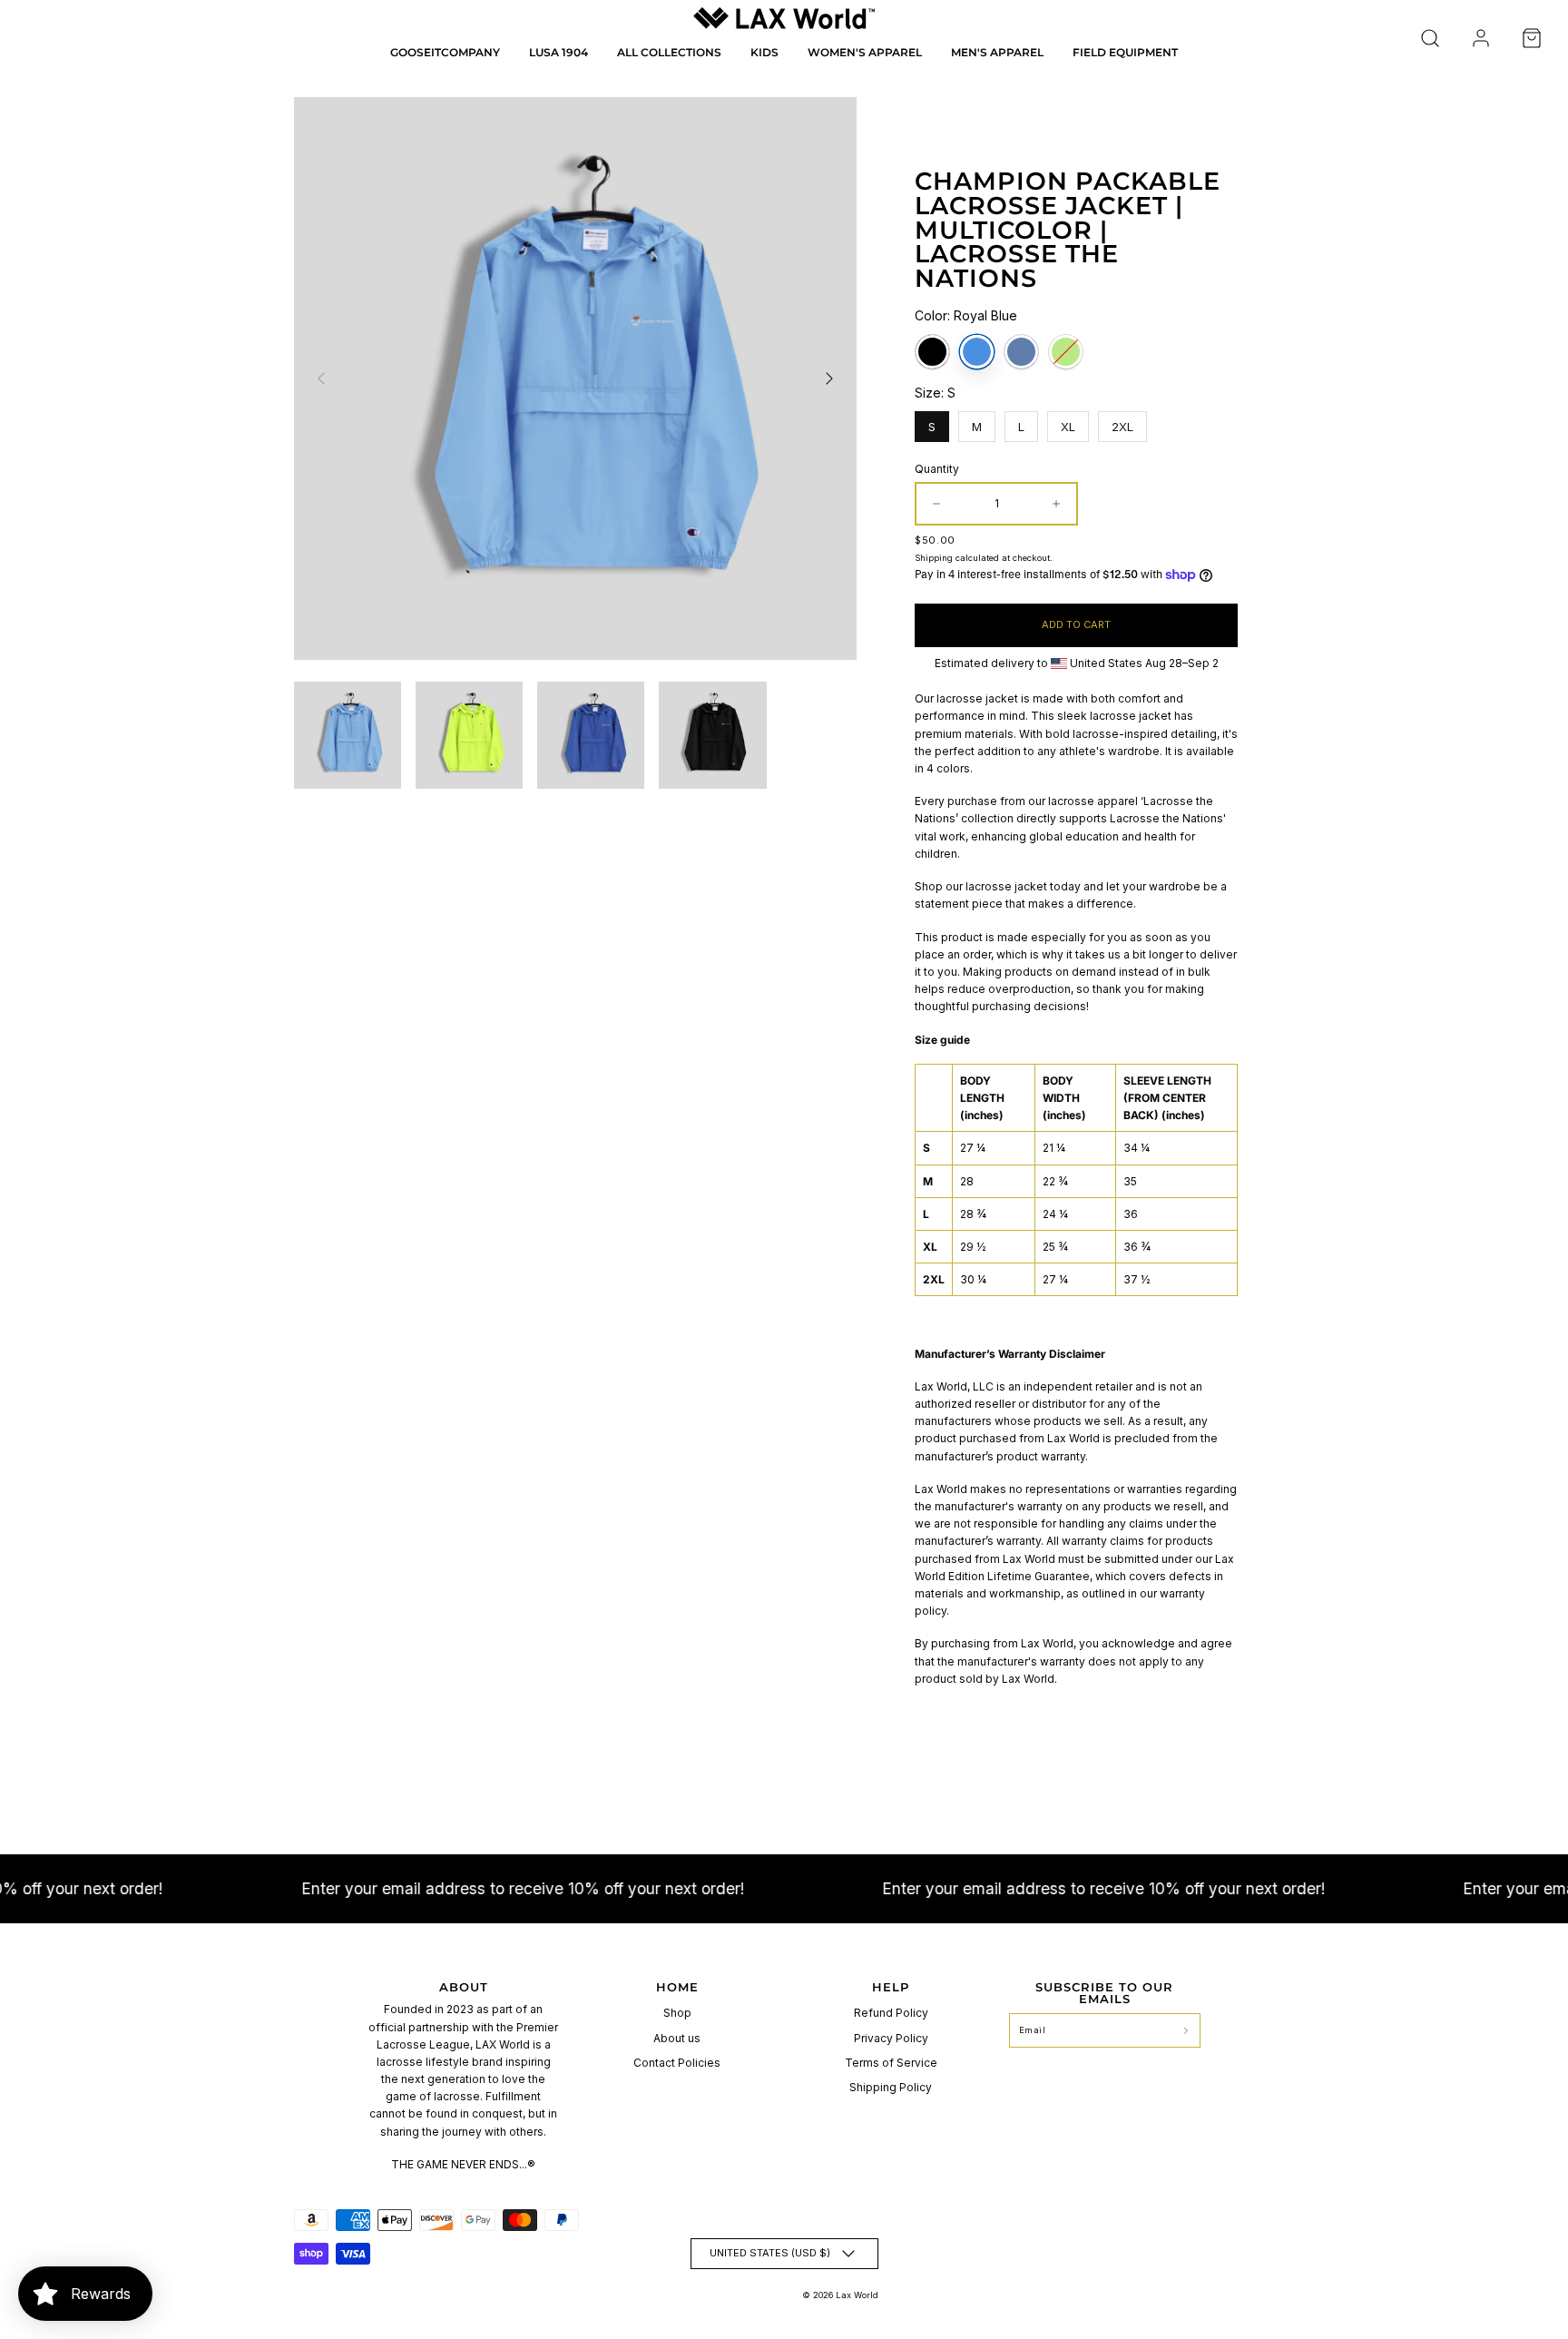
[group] (348, 735)
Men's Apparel (997, 52)
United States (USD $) (770, 2253)
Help (891, 1987)
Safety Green (1066, 352)
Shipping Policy (891, 2087)
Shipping (934, 558)
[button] (1430, 38)
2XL (1123, 423)
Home (677, 1987)
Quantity (937, 469)
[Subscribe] (1186, 2031)
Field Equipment (1125, 52)
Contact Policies (677, 2063)
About (464, 1987)
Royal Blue (977, 352)
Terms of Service (891, 2063)
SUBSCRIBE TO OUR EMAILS (1104, 1993)
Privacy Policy (891, 2038)
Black (932, 352)
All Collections (669, 52)
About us (677, 2038)
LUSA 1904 (559, 52)
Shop (677, 2013)
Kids (764, 52)
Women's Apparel (865, 52)
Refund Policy (891, 2013)
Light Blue (1021, 352)
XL (1068, 423)
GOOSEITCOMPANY (445, 52)
